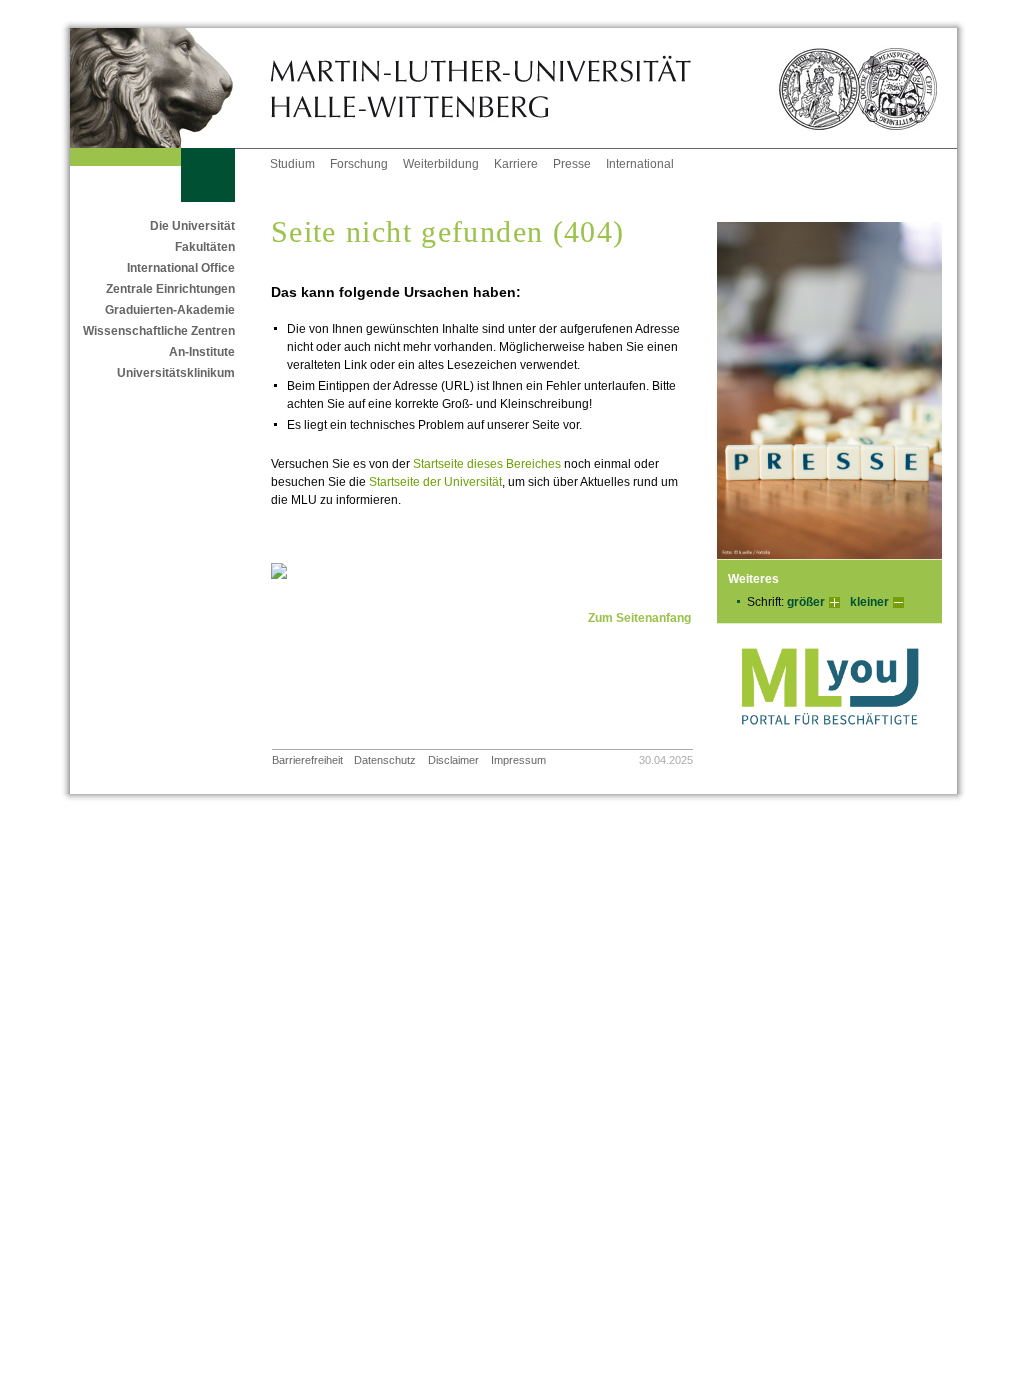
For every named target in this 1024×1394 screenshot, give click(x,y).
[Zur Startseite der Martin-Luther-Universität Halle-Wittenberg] (170, 88)
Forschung (359, 164)
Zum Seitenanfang (639, 618)
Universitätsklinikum (176, 373)
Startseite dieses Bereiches (487, 464)
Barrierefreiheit (307, 760)
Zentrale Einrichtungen (170, 289)
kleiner (869, 602)
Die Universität (192, 226)
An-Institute (202, 352)
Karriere (516, 164)
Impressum (518, 760)
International (640, 164)
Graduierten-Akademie (170, 310)
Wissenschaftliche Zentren (159, 331)
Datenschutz (385, 760)
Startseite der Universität (435, 482)
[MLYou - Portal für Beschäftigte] (829, 745)
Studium (292, 164)
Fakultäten (205, 247)
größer (806, 602)
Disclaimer (453, 760)
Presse (572, 164)
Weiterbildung (441, 164)
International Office (181, 268)
